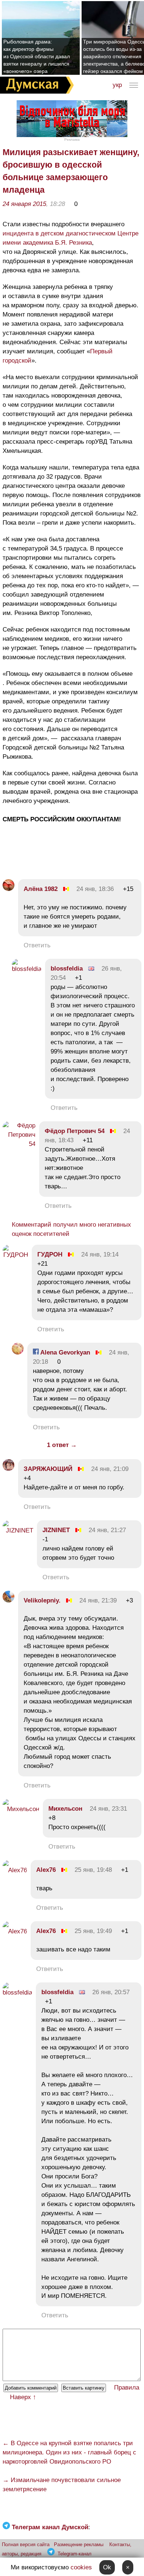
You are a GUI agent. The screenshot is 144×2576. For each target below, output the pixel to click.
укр (117, 85)
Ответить (37, 945)
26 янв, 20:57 (111, 1992)
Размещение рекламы (79, 2544)
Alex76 (46, 1870)
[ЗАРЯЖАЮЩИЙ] (8, 1469)
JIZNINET (56, 1530)
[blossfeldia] (27, 969)
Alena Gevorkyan (64, 1352)
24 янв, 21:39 (98, 1600)
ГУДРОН (50, 1254)
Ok (107, 2567)
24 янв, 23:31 (108, 1809)
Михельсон (65, 1809)
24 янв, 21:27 (107, 1530)
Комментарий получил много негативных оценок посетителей (71, 1229)
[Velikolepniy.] (8, 1600)
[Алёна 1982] (8, 889)
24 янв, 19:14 (100, 1254)
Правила (127, 2388)
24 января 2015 (24, 204)
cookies (81, 2567)
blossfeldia (67, 969)
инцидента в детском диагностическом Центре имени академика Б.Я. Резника (71, 238)
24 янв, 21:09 (110, 1469)
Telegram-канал (75, 2554)
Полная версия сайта (26, 2544)
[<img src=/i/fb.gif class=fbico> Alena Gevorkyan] (18, 1352)
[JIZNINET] (18, 1530)
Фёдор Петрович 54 (75, 1131)
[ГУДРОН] (15, 1255)
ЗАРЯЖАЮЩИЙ (48, 1469)
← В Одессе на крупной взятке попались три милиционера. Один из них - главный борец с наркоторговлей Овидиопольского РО (69, 2452)
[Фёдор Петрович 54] (19, 1144)
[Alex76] (15, 1870)
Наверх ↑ (23, 2397)
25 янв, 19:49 (93, 1931)
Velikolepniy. (42, 1600)
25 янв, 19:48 (93, 1870)
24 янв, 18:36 (95, 889)
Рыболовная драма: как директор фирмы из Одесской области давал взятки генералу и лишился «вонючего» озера (37, 56)
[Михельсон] (21, 1809)
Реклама (72, 139)
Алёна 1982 (41, 889)
